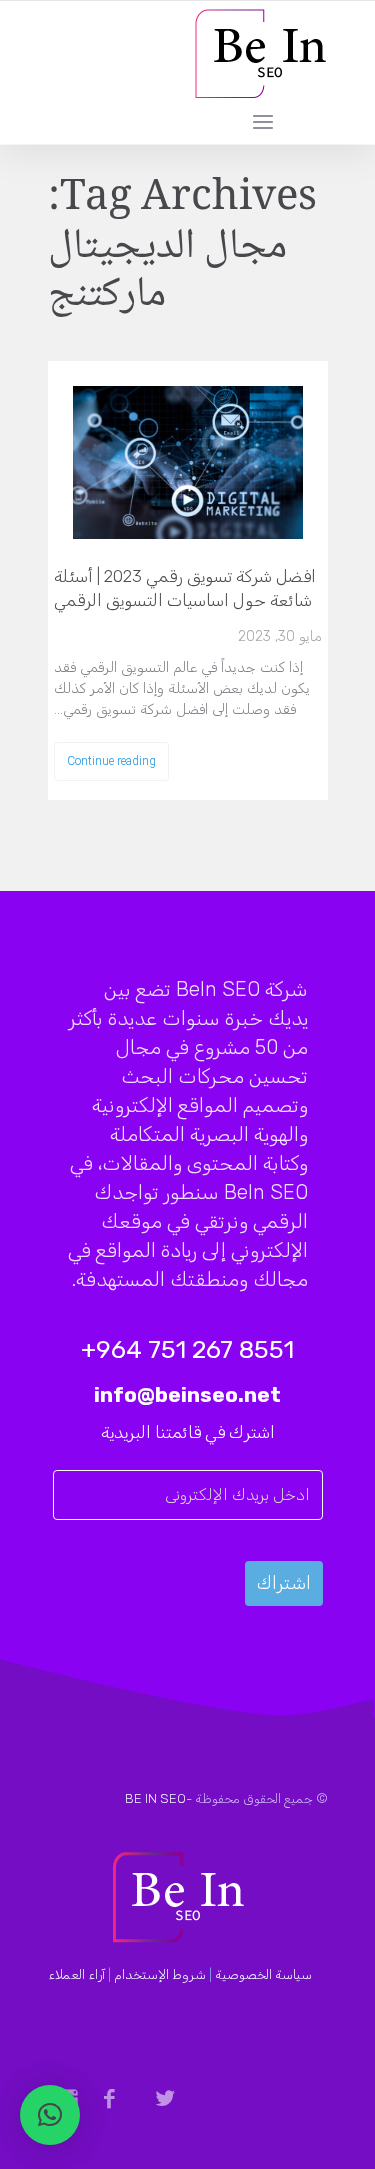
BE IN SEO (155, 1798)
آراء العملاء (76, 1974)
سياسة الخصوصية (263, 1974)
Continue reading (111, 761)
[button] (50, 2115)
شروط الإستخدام (160, 1974)
